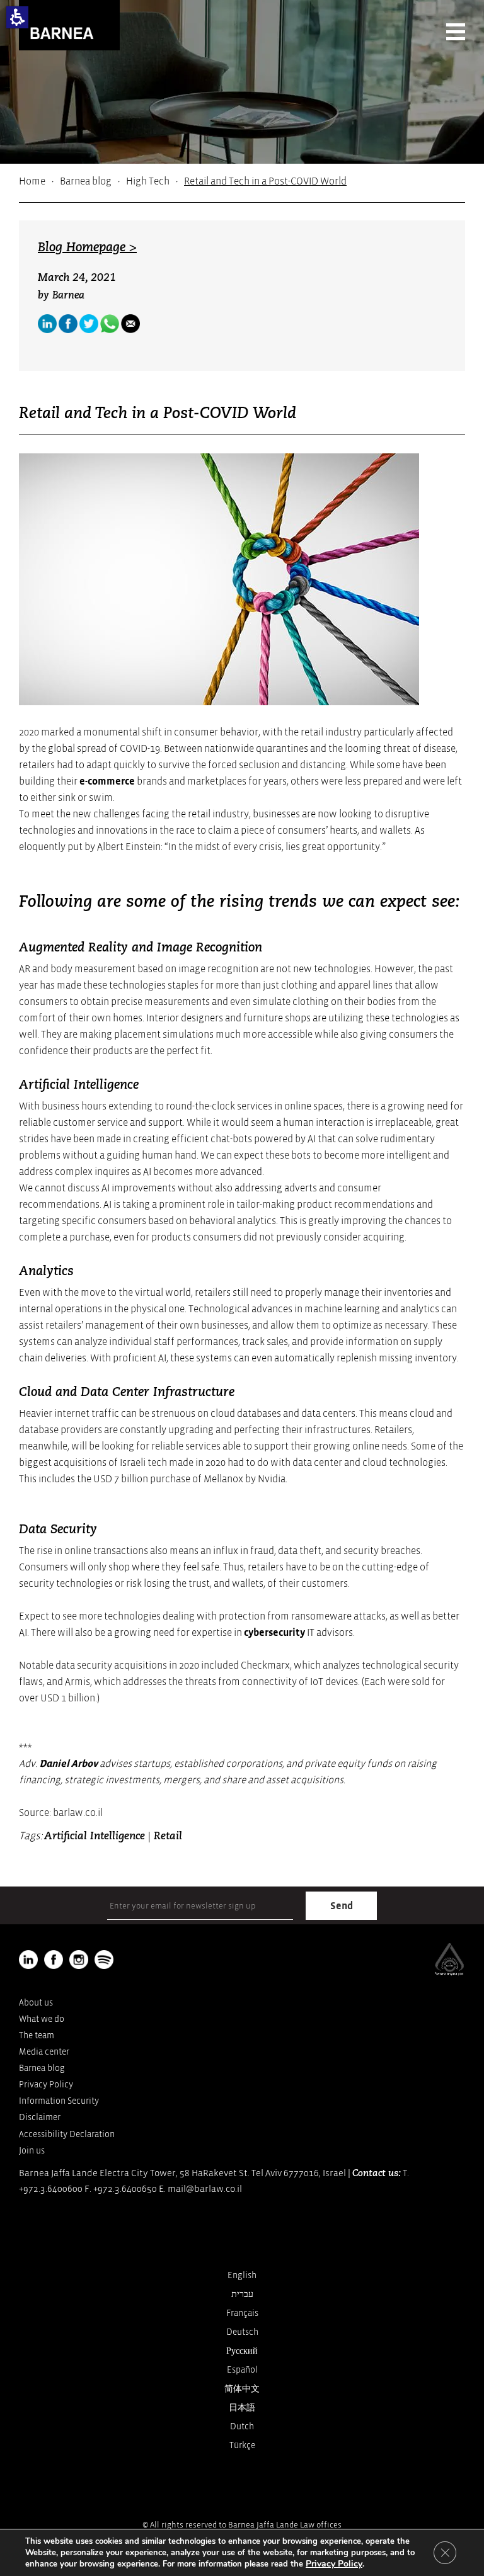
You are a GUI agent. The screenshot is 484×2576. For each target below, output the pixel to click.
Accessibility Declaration (67, 2134)
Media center (44, 2052)
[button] (17, 17)
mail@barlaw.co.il (205, 2189)
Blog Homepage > (87, 248)
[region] (242, 181)
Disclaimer (40, 2117)
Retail (168, 1836)
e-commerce (107, 781)
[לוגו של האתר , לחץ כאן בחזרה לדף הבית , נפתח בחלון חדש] (104, 1960)
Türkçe (242, 2445)
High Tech (148, 181)
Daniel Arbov (68, 1764)
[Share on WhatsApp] (110, 324)
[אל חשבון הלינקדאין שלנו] (47, 324)
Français (242, 2313)
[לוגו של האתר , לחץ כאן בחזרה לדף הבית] (69, 25)
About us (36, 2003)
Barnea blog (86, 181)
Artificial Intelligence (95, 1836)
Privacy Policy (46, 2085)
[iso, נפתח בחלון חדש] (449, 1973)
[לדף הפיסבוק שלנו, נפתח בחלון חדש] (68, 324)
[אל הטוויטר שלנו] (89, 324)
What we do (42, 2019)
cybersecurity (274, 1633)
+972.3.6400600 (51, 2189)
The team (37, 2035)
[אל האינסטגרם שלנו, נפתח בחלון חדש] (79, 1960)
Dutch (242, 2426)
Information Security (59, 2101)
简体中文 (242, 2389)
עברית (242, 2294)
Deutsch (242, 2332)
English (242, 2275)
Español (242, 2370)
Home (32, 181)
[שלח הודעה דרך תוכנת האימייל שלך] (130, 324)
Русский (242, 2351)
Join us (32, 2151)
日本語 (242, 2408)
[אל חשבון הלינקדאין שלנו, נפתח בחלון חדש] (28, 1960)
